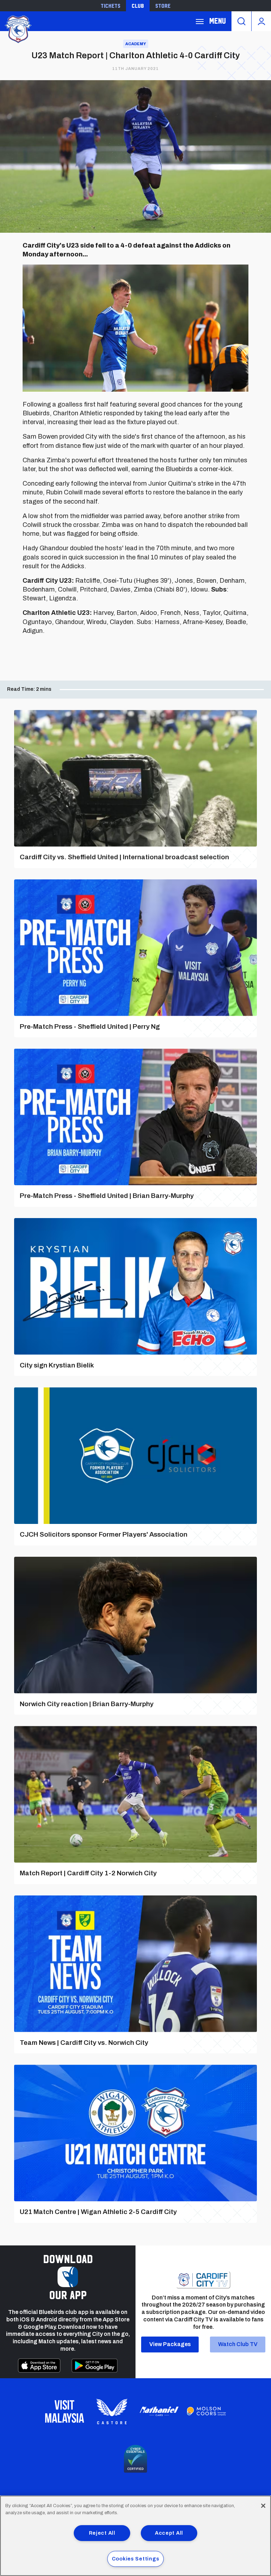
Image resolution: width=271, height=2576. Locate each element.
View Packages (170, 2344)
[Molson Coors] (206, 2411)
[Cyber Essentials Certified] (135, 2459)
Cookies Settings (136, 2559)
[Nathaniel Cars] (159, 2411)
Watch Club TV (238, 2344)
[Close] (263, 2506)
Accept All (169, 2533)
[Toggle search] (241, 21)
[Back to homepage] (18, 28)
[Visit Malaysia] (65, 2411)
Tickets (110, 6)
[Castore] (112, 2411)
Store (163, 6)
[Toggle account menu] (261, 21)
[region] (135, 2536)
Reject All (102, 2533)
